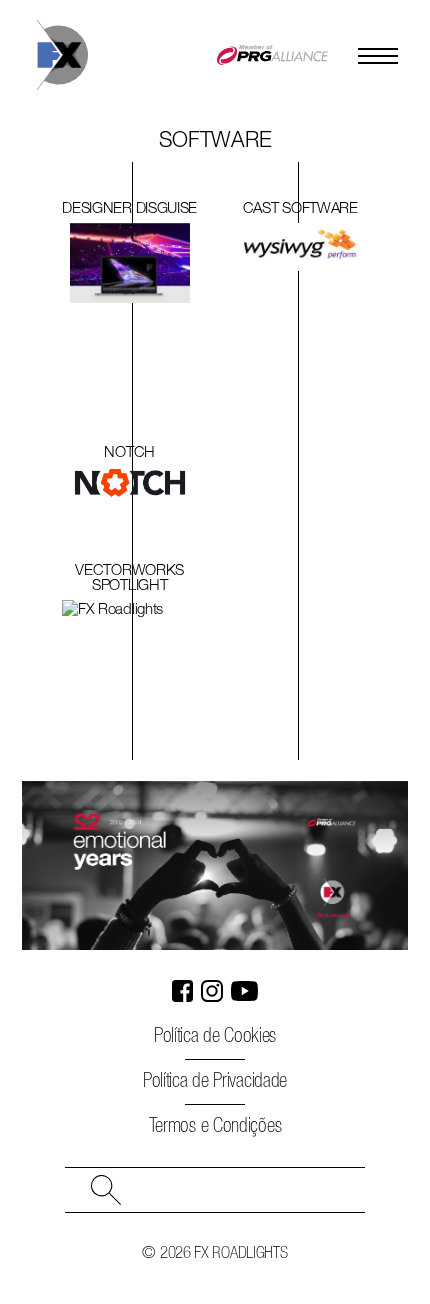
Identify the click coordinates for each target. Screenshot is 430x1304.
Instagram (212, 991)
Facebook (183, 991)
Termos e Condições (215, 1127)
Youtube (245, 991)
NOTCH (129, 453)
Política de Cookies (215, 1037)
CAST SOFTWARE (300, 209)
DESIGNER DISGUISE (129, 209)
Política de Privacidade (215, 1082)
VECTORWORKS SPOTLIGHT (129, 578)
